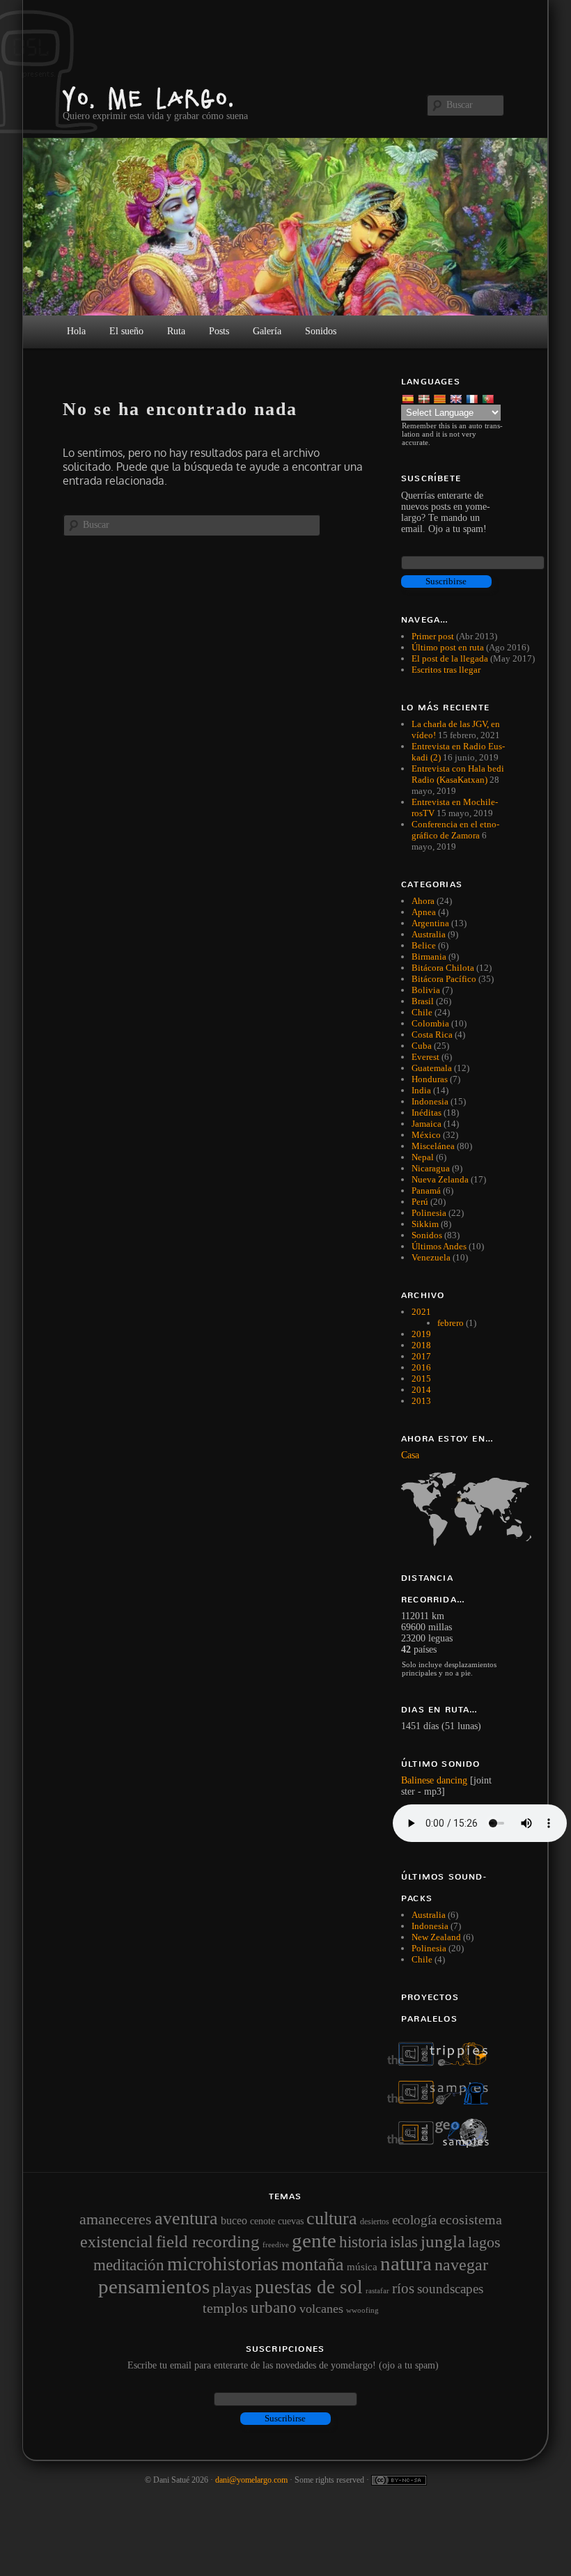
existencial (117, 2242)
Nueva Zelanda (440, 1179)
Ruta (176, 331)
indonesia (430, 1926)
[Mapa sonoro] (445, 2145)
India (421, 1090)
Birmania (429, 957)
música (362, 2267)
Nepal (423, 1157)
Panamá (426, 1191)
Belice (424, 945)
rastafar (377, 2290)
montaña (313, 2264)
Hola (76, 331)
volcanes (321, 2309)
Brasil (423, 1001)
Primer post (433, 636)
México (426, 1135)
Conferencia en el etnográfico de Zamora (455, 830)
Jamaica (427, 1124)
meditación (129, 2265)
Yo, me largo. (149, 98)
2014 (421, 1390)
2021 (421, 1312)
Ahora (423, 901)
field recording (208, 2241)
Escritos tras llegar (446, 670)
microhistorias (223, 2264)
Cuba (422, 1046)
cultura (332, 2218)
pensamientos (154, 2286)
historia (363, 2242)
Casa (410, 1455)
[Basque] (425, 398)
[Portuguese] (489, 398)
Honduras (430, 1079)
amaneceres (116, 2219)
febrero (451, 1323)
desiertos (375, 2222)
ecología (414, 2220)
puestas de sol (309, 2287)
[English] (457, 398)
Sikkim (425, 1224)
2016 (421, 1367)
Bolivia (426, 990)
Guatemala (432, 1068)
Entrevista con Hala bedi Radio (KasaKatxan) (458, 774)
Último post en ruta (448, 647)
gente (314, 2240)
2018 (421, 1345)
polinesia (429, 1948)
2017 (421, 1356)
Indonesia (430, 1101)
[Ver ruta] (454, 1509)
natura (406, 2263)
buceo (234, 2220)
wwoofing (362, 2310)
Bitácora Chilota (443, 968)
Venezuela (431, 1257)
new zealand (436, 1937)
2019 (421, 1334)
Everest (425, 1057)
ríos (403, 2288)
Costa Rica (432, 1035)
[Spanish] (409, 398)
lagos (484, 2242)
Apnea (424, 912)
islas (404, 2242)
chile (422, 1959)
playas (232, 2288)
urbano (274, 2307)
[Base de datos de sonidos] (445, 2101)
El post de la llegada (450, 658)
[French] (473, 398)
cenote (263, 2221)
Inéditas (427, 1113)
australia (429, 1915)
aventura (186, 2218)
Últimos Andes (439, 1246)
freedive (276, 2245)
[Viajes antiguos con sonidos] (445, 2063)
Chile (422, 1012)
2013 (421, 1401)
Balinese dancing (434, 1780)
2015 (421, 1379)
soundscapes (450, 2289)
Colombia (430, 1023)
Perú (420, 1202)
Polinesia (429, 1213)
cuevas (291, 2221)
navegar (461, 2265)
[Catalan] (441, 398)
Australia (429, 934)
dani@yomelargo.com (251, 2480)
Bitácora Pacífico (444, 979)
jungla (443, 2241)
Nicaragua (431, 1168)
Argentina (430, 923)
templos (225, 2308)
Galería (267, 331)
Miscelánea (433, 1146)
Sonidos (427, 1235)
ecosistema (471, 2219)
